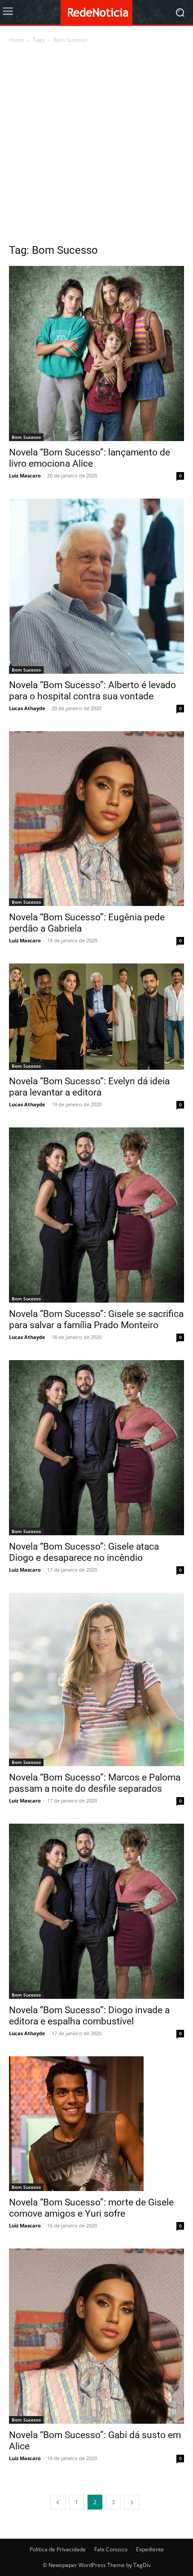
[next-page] (132, 2502)
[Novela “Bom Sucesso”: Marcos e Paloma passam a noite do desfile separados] (96, 1679)
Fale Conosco (111, 2549)
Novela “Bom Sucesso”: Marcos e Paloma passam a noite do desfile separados (95, 1783)
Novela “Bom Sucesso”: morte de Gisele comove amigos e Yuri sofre (91, 2208)
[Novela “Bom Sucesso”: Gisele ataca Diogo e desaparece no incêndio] (96, 1448)
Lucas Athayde (27, 708)
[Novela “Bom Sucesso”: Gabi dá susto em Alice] (96, 2336)
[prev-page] (58, 2502)
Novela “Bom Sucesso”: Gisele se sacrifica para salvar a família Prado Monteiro (96, 1319)
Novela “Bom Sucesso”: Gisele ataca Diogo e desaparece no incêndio (84, 1552)
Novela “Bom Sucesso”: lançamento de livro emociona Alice (90, 458)
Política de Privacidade (58, 2549)
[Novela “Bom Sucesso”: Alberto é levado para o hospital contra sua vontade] (96, 586)
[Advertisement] (96, 146)
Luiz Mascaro (25, 475)
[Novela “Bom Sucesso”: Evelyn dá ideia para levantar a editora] (96, 1017)
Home (17, 40)
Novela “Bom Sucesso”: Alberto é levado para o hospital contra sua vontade (92, 691)
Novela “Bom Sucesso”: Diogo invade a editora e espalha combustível (89, 2016)
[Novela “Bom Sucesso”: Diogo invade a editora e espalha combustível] (96, 1911)
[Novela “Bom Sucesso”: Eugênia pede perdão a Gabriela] (96, 819)
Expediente (150, 2549)
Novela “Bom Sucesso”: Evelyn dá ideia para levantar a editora (89, 1087)
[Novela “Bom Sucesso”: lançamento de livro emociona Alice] (96, 353)
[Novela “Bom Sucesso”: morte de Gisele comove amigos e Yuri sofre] (96, 2124)
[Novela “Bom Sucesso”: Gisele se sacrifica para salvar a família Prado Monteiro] (96, 1215)
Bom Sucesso (26, 437)
